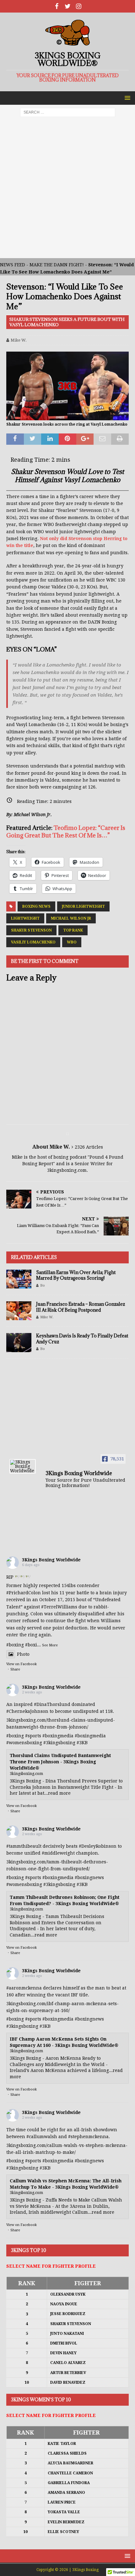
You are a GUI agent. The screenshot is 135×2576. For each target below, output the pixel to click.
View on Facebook (22, 1664)
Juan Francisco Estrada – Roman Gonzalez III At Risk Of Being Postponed (81, 1307)
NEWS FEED (13, 265)
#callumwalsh (42, 2137)
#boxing (15, 1645)
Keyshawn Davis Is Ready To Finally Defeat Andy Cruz (82, 1338)
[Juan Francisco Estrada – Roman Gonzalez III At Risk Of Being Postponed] (19, 1311)
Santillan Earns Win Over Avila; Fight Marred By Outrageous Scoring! (76, 1275)
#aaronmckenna (24, 1988)
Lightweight (25, 918)
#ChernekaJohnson (27, 1711)
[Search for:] (68, 112)
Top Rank (73, 930)
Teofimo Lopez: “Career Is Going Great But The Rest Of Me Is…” (66, 831)
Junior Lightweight (83, 906)
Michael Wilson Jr (71, 918)
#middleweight (58, 1853)
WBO (72, 942)
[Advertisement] (67, 191)
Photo (23, 1654)
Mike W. (19, 340)
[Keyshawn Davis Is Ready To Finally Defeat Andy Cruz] (19, 1342)
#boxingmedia (58, 1736)
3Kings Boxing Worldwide (51, 1560)
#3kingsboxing (59, 1743)
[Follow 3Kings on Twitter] (68, 6)
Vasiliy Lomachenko (33, 942)
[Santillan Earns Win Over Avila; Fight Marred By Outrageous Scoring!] (19, 1279)
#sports (33, 1736)
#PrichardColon (24, 1593)
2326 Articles (89, 1147)
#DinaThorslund (52, 1704)
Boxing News (36, 906)
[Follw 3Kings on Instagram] (79, 6)
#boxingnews (89, 1878)
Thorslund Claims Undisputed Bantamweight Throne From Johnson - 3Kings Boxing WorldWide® (60, 1762)
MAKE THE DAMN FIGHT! (57, 265)
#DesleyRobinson (98, 1846)
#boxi (31, 1645)
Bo (43, 1285)
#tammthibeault (24, 1846)
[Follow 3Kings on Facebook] (57, 6)
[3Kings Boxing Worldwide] (23, 1466)
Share (15, 1669)
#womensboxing (24, 1743)
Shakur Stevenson (31, 930)
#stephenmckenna (88, 2137)
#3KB (82, 1743)
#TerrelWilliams (59, 1607)
